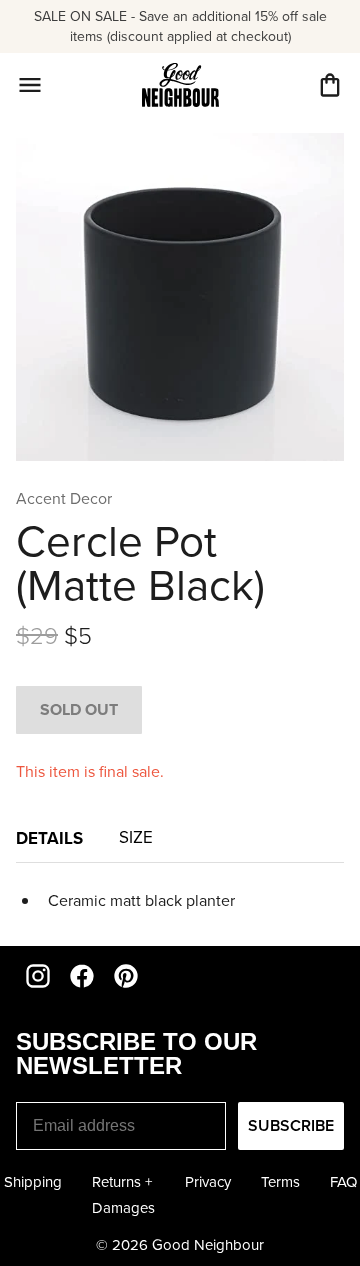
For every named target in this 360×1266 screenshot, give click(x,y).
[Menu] (30, 85)
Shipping (33, 1182)
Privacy (208, 1182)
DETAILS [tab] (51, 838)
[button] (330, 85)
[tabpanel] (180, 900)
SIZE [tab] (138, 837)
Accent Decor (64, 498)
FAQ (343, 1182)
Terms (280, 1182)
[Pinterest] (126, 976)
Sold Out (79, 709)
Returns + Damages (123, 1195)
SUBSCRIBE (291, 1125)
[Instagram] (38, 976)
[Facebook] (82, 976)
